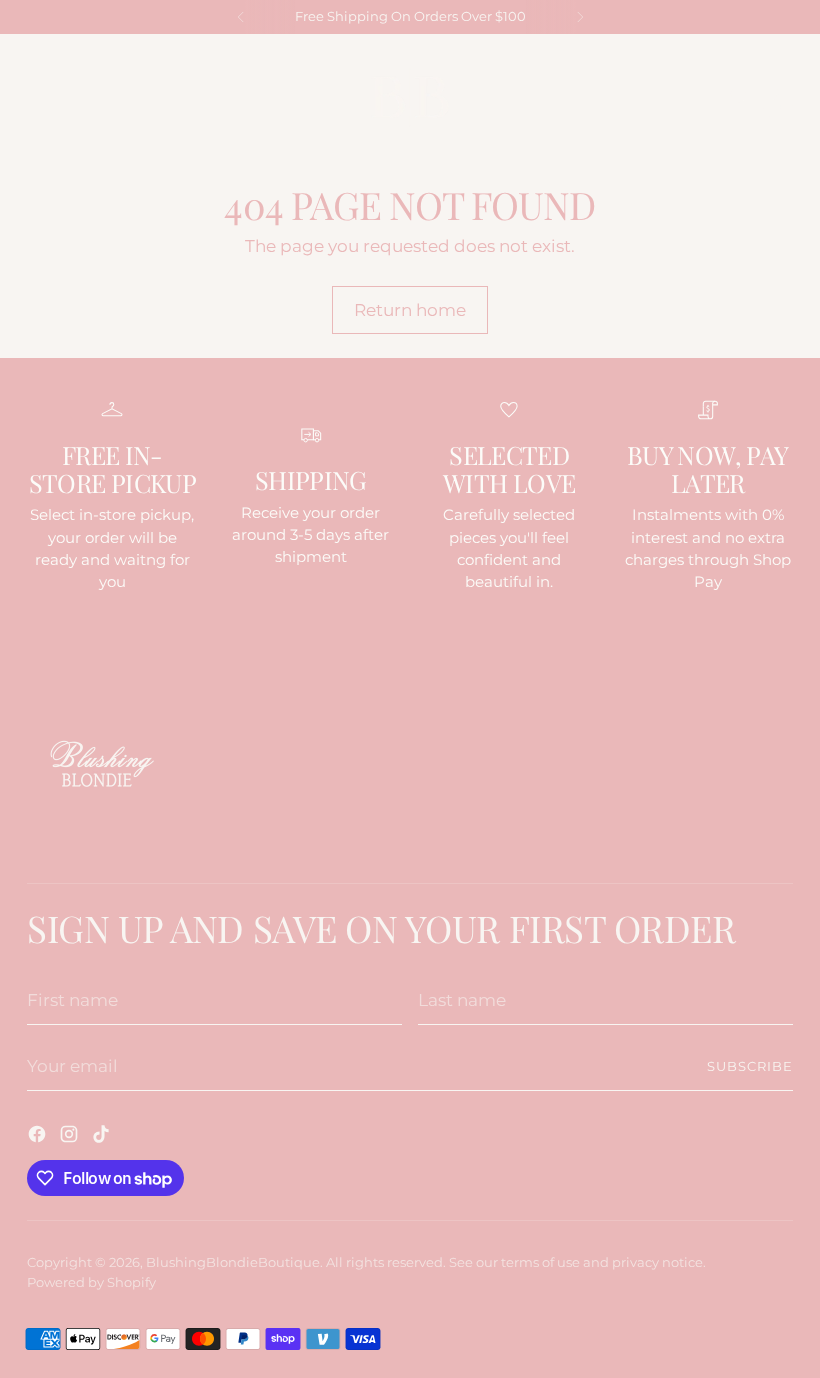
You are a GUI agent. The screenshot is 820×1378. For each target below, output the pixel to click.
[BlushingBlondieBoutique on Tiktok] (103, 1137)
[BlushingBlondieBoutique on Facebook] (39, 1137)
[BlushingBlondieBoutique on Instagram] (71, 1137)
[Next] (580, 17)
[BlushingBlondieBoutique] (410, 97)
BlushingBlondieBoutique (233, 1262)
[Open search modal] (739, 97)
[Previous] (241, 17)
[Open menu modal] (37, 97)
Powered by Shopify (91, 1282)
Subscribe (750, 1066)
